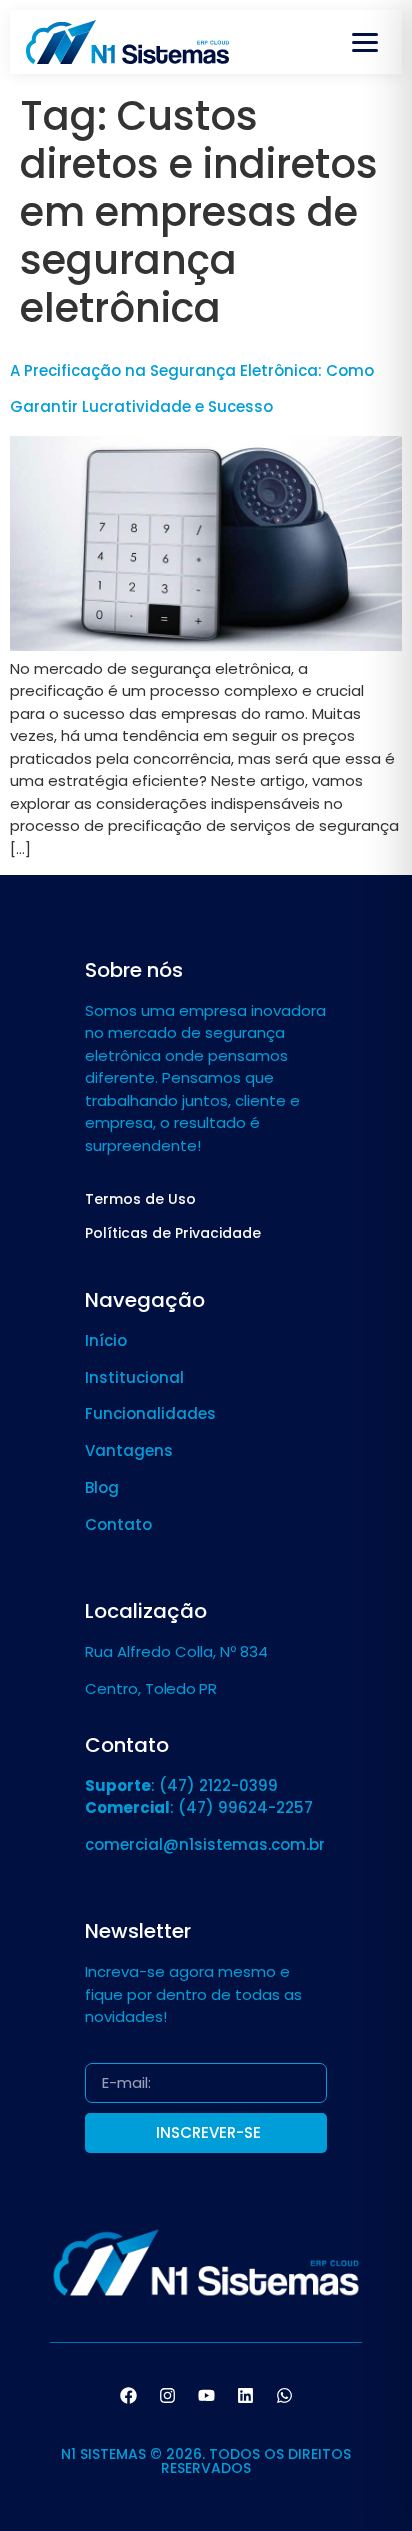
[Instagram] (167, 2395)
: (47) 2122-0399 (181, 1785)
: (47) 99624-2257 (199, 1807)
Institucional (134, 1377)
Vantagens (129, 1450)
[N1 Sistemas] (127, 42)
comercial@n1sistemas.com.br (205, 1844)
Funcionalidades (150, 1413)
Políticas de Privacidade (173, 1233)
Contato (118, 1524)
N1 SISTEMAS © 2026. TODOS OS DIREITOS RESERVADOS (206, 2461)
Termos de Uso (140, 1199)
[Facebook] (128, 2395)
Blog (102, 1487)
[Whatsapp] (284, 2395)
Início (106, 1340)
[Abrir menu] (365, 42)
